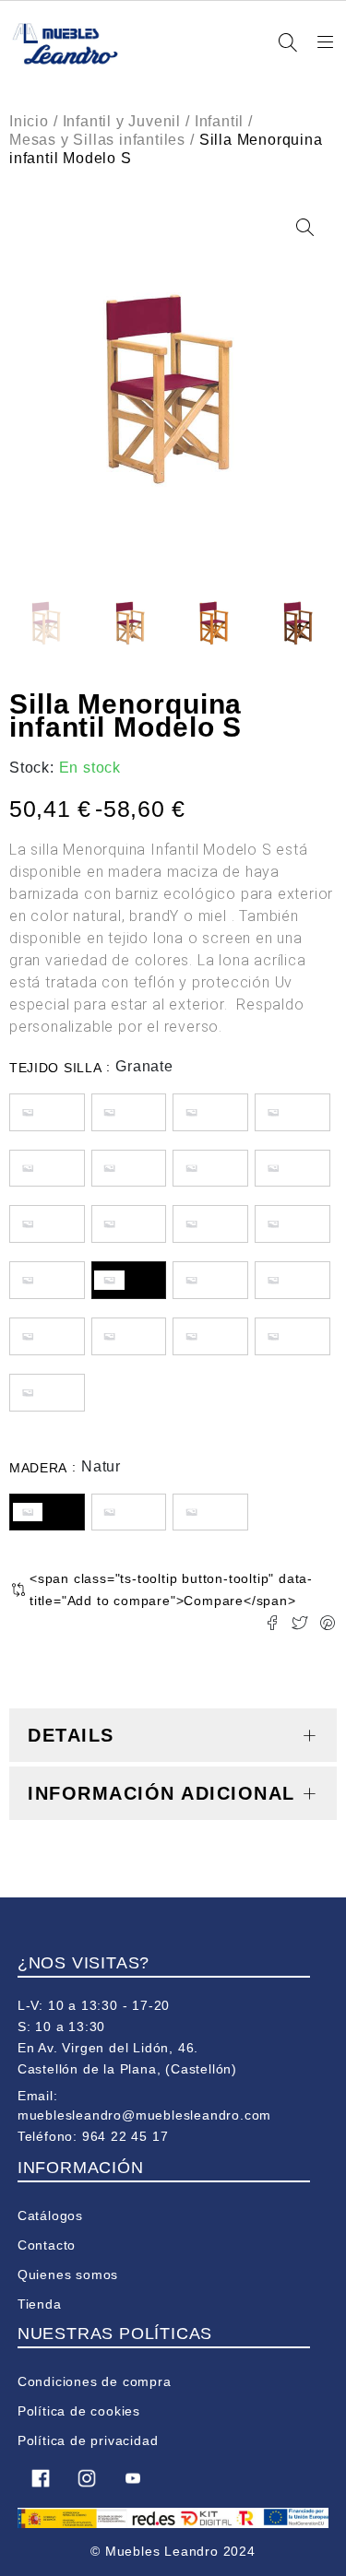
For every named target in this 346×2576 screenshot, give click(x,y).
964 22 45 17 (125, 2136)
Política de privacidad (88, 2440)
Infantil (219, 121)
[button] (304, 228)
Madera (38, 1468)
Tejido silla (55, 1068)
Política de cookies (79, 2411)
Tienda (40, 2304)
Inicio (29, 121)
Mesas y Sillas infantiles (97, 140)
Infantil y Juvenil (122, 121)
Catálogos (50, 2216)
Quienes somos (68, 2275)
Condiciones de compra (95, 2381)
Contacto (47, 2245)
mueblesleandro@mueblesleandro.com (144, 2115)
